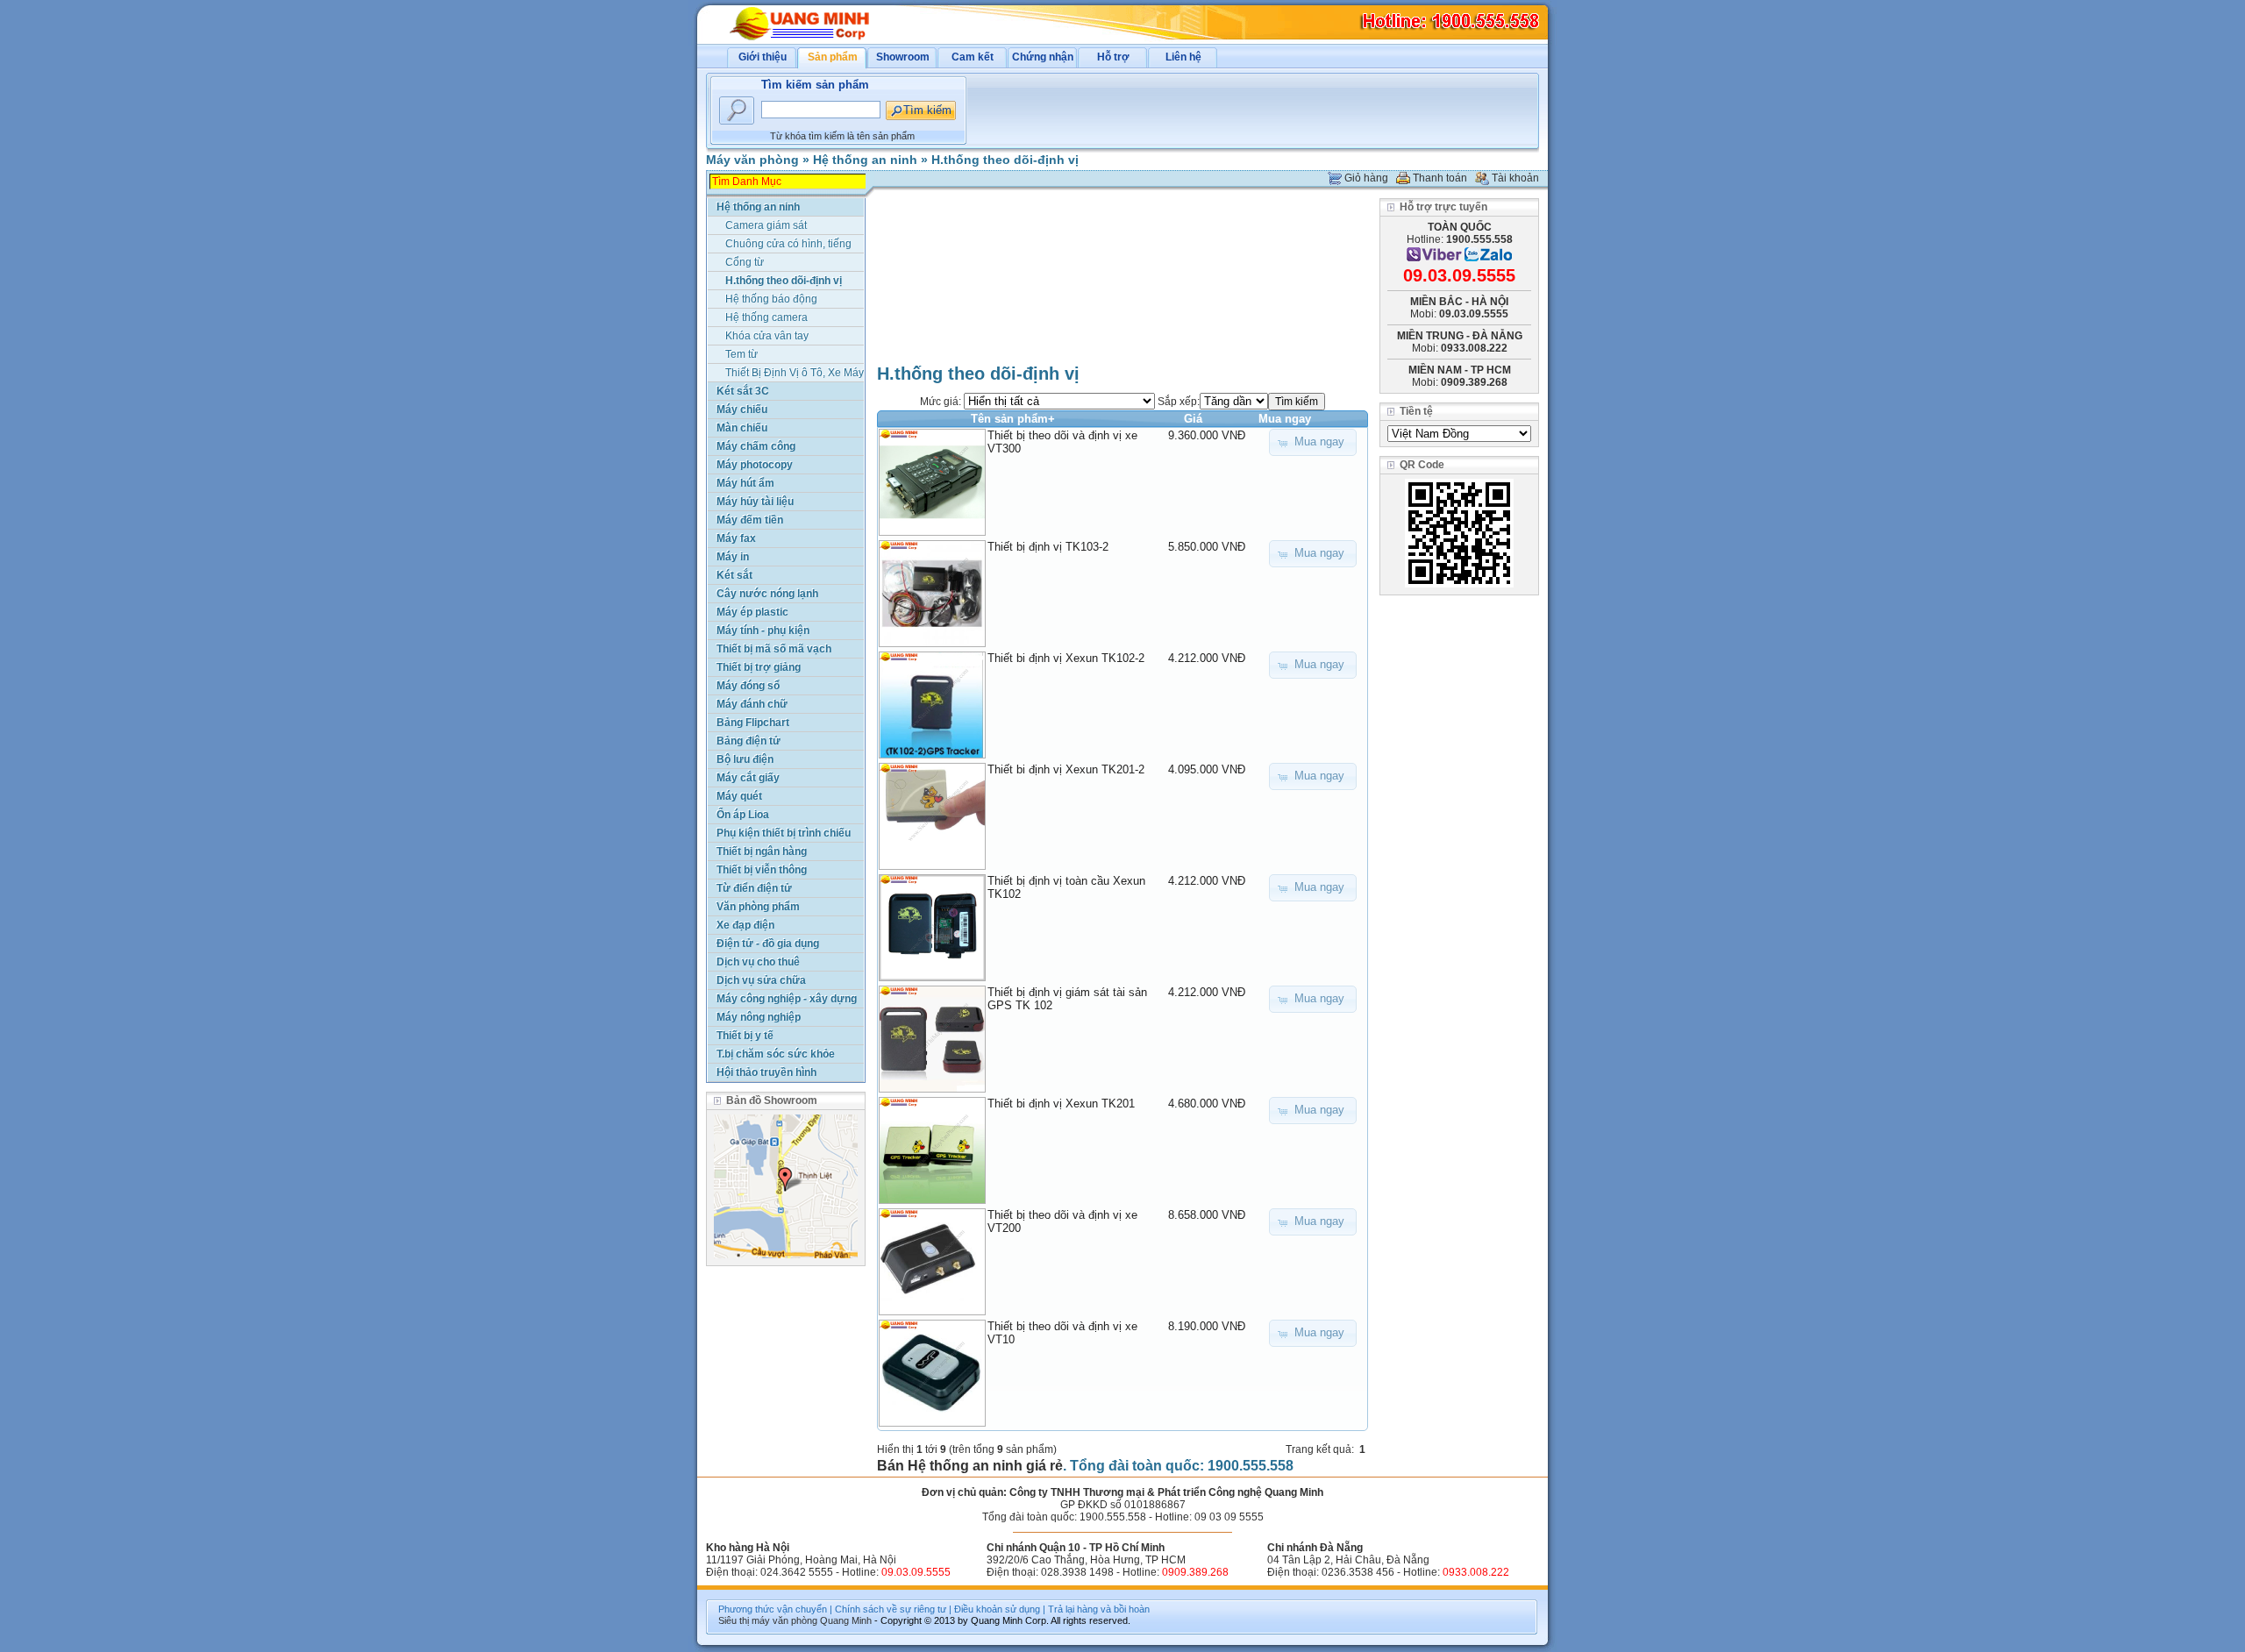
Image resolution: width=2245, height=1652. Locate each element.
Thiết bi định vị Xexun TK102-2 (1066, 658)
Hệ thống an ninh (865, 160)
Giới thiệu (763, 57)
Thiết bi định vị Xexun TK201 (1061, 1104)
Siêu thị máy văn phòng (768, 1620)
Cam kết (973, 57)
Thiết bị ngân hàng (762, 851)
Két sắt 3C (743, 391)
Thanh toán (1440, 178)
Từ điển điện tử (754, 888)
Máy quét (739, 796)
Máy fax (736, 538)
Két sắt (734, 575)
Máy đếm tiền (750, 520)
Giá (1193, 419)
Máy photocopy (755, 465)
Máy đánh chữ (752, 704)
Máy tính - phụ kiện (763, 630)
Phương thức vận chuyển (773, 1609)
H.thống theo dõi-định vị (1005, 160)
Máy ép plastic (752, 612)
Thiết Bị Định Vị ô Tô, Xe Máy (795, 373)
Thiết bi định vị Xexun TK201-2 (1066, 769)
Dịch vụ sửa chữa (761, 980)
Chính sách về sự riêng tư (891, 1609)
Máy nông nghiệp (759, 1017)
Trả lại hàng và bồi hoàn (1099, 1609)
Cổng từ (745, 262)
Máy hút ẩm (745, 483)
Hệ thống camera (766, 317)
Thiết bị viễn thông (762, 870)
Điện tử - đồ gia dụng (768, 943)
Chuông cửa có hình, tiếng (788, 244)
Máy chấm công (756, 446)
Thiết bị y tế (745, 1036)
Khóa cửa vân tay (767, 336)
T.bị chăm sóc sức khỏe (776, 1054)
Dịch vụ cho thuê (758, 962)
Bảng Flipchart (753, 723)
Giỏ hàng (1366, 178)
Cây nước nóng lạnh (767, 594)
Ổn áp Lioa (743, 815)
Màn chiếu (742, 428)
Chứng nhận (1043, 57)
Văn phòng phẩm (758, 907)
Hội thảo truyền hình (766, 1072)
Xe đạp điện (745, 925)
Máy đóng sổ (748, 686)
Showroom (903, 57)
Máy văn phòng (752, 160)
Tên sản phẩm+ (1013, 419)
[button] (1313, 442)
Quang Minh (846, 1620)
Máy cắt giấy (748, 778)
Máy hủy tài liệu (755, 502)
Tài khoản (1515, 178)
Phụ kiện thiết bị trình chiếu (784, 833)
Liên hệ (1183, 57)
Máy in (733, 557)
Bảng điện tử (748, 741)
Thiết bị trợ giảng (759, 667)
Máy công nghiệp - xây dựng (787, 999)
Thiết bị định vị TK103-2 (1048, 547)
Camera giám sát (766, 225)
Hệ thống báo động (771, 299)
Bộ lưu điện (745, 759)
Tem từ (741, 354)
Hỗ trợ (1113, 57)
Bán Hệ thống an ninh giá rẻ (970, 1466)
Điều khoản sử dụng (997, 1609)
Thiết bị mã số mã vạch (774, 649)
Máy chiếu (742, 409)
